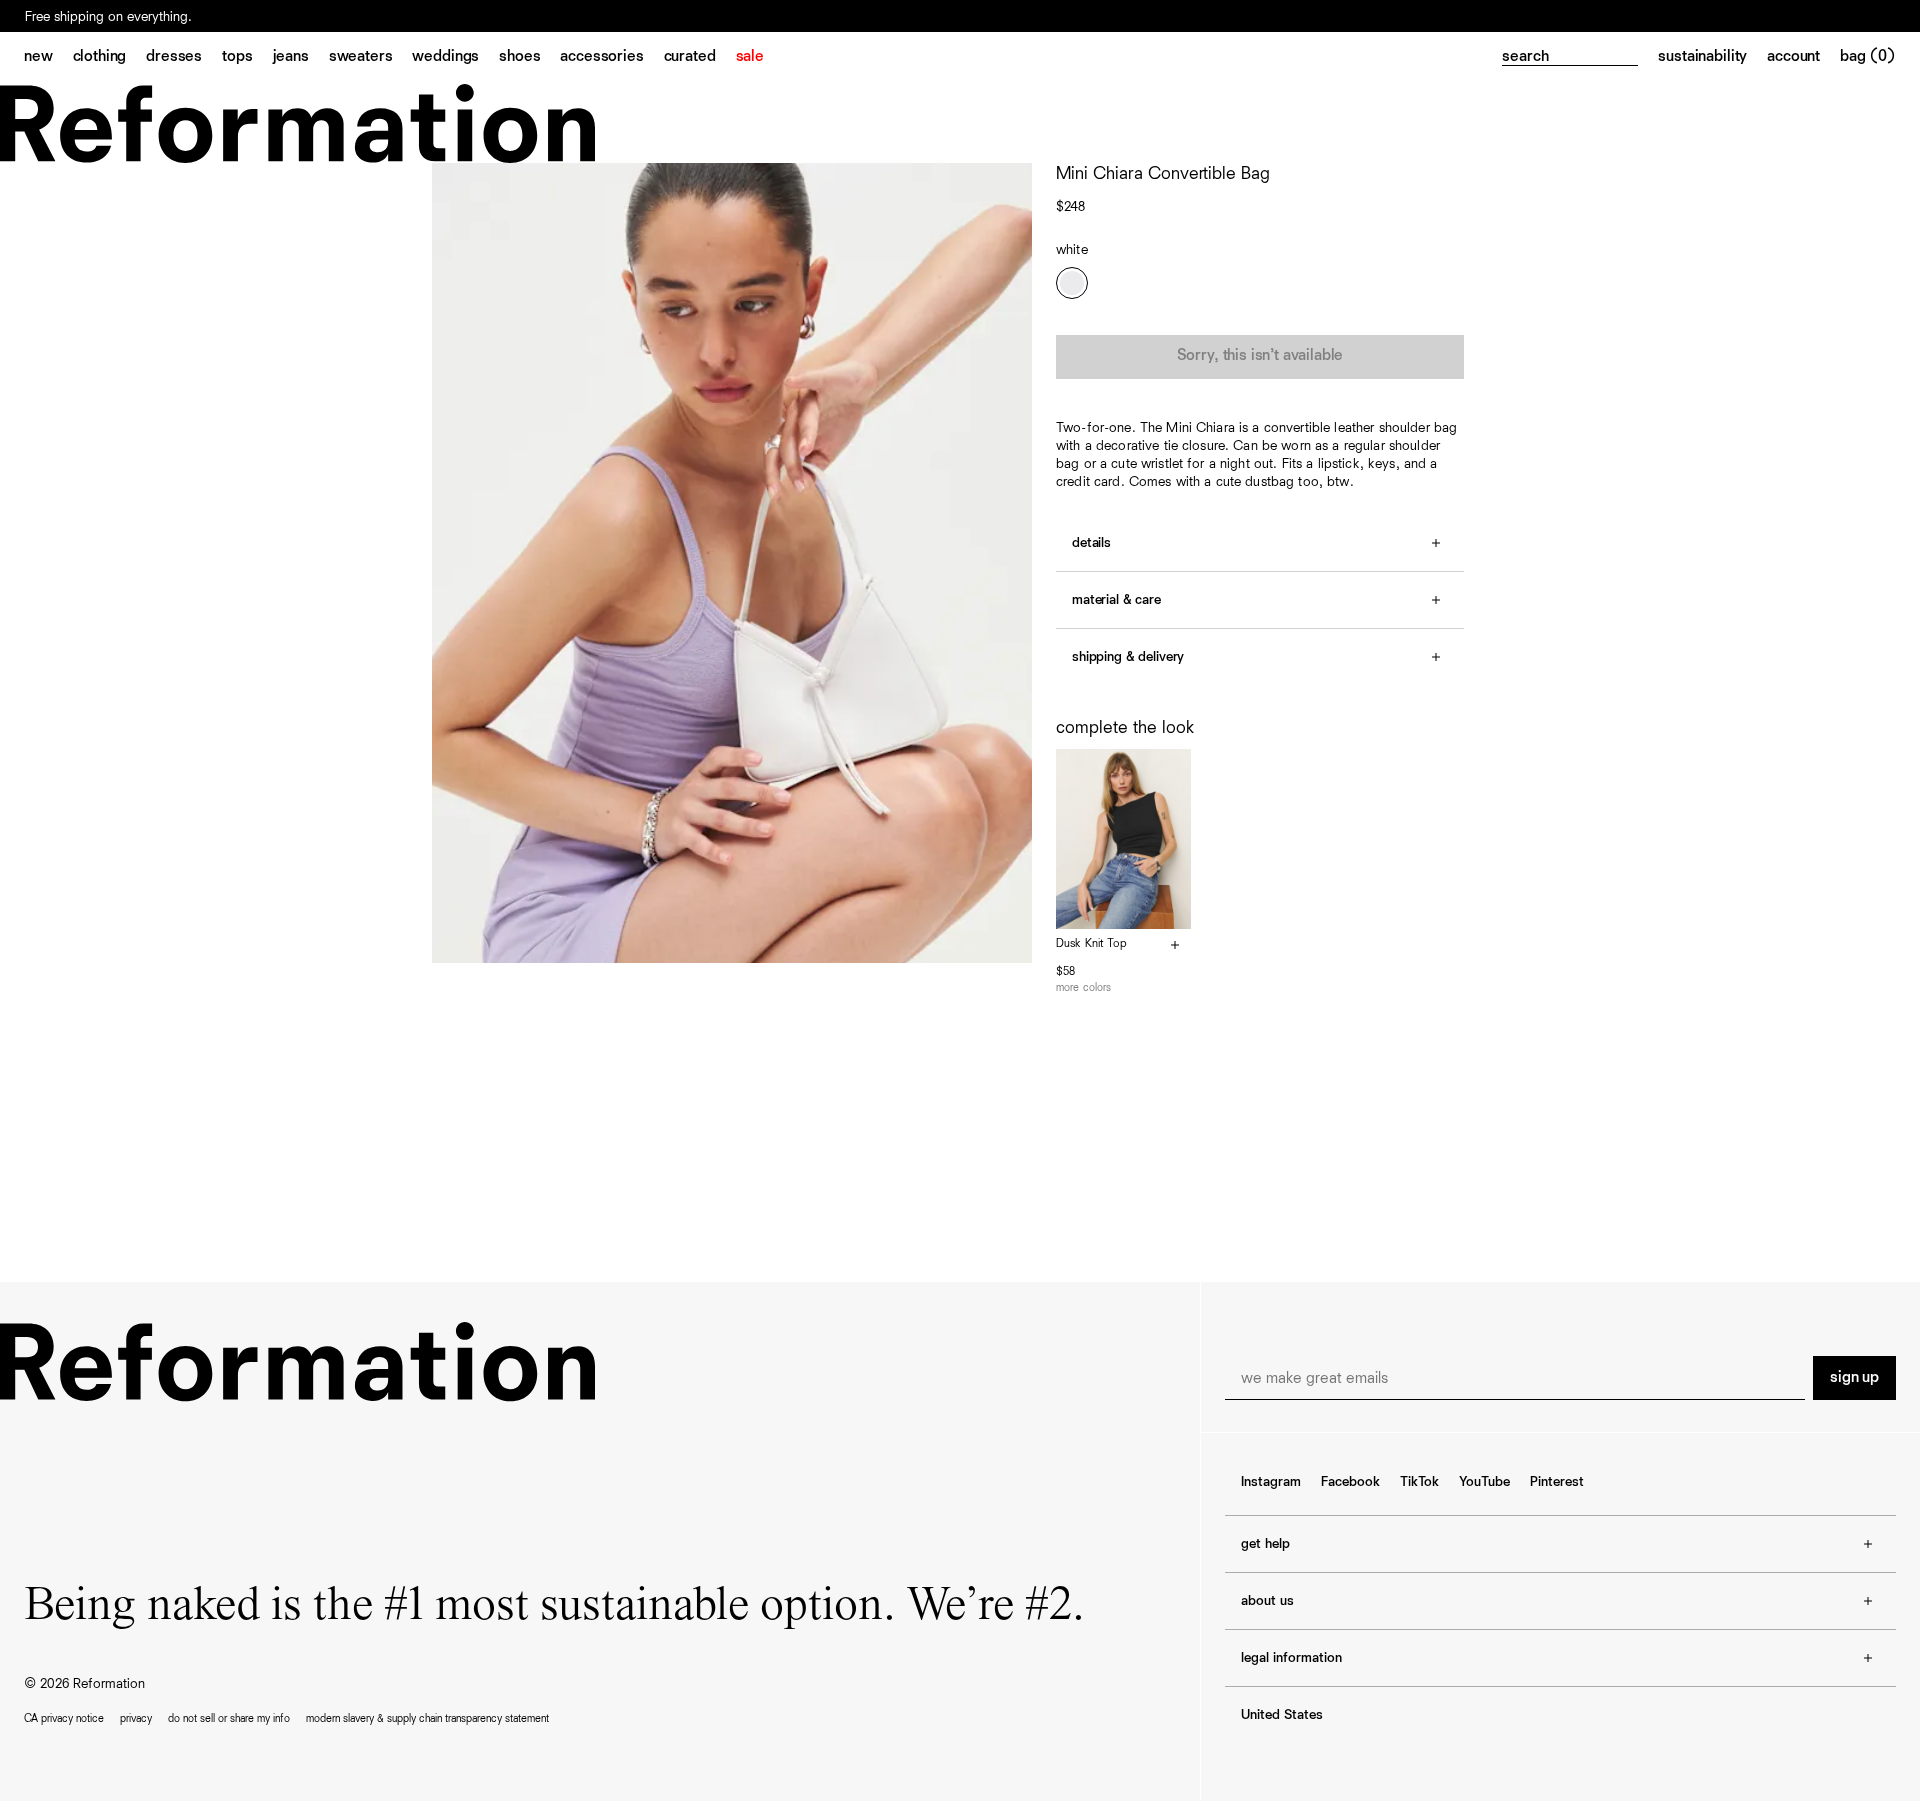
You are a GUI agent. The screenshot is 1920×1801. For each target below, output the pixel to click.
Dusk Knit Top (1092, 944)
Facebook (1350, 1482)
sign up (1854, 1378)
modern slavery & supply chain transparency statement (427, 1718)
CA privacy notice (64, 1718)
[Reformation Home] (960, 123)
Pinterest (1557, 1482)
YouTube (1484, 1482)
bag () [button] (1868, 57)
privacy (136, 1718)
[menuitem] (48, 58)
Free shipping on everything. (108, 17)
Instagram (1271, 1482)
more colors (1083, 987)
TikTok (1419, 1482)
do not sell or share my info (229, 1718)
